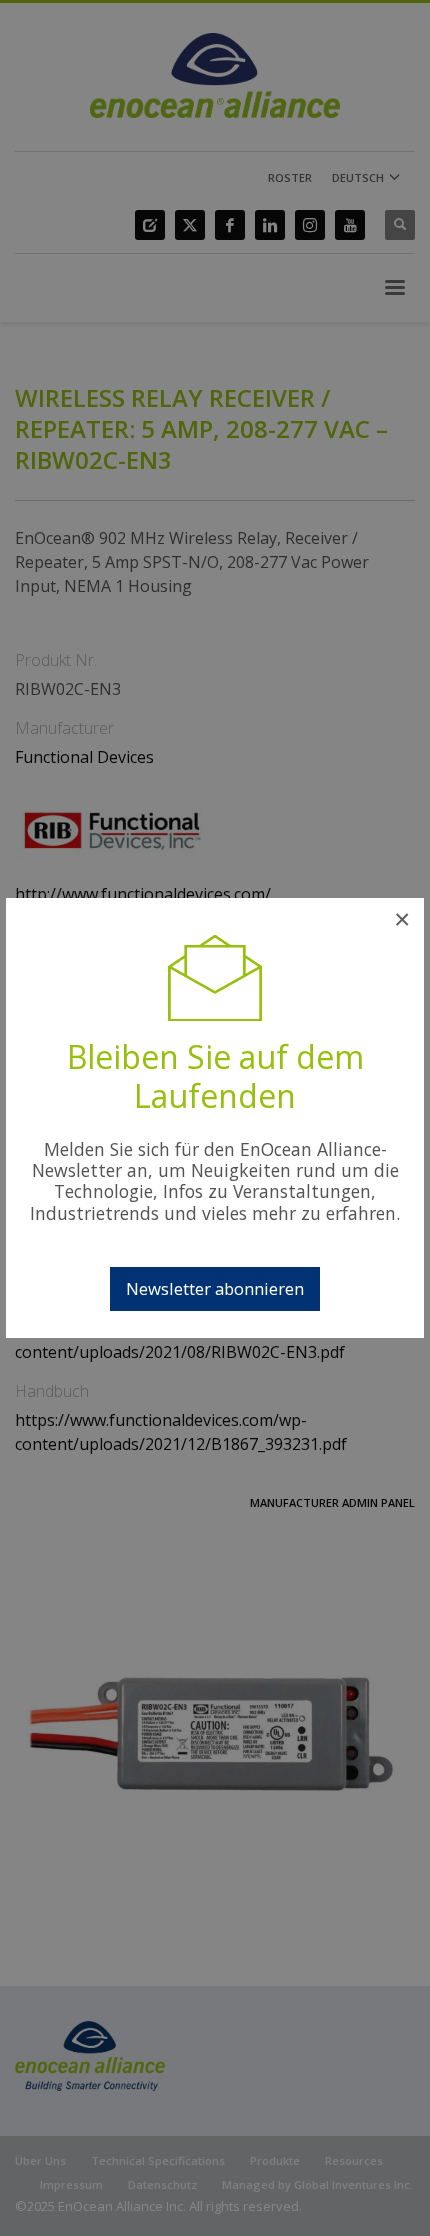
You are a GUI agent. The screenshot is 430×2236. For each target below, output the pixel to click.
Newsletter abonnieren (215, 1288)
